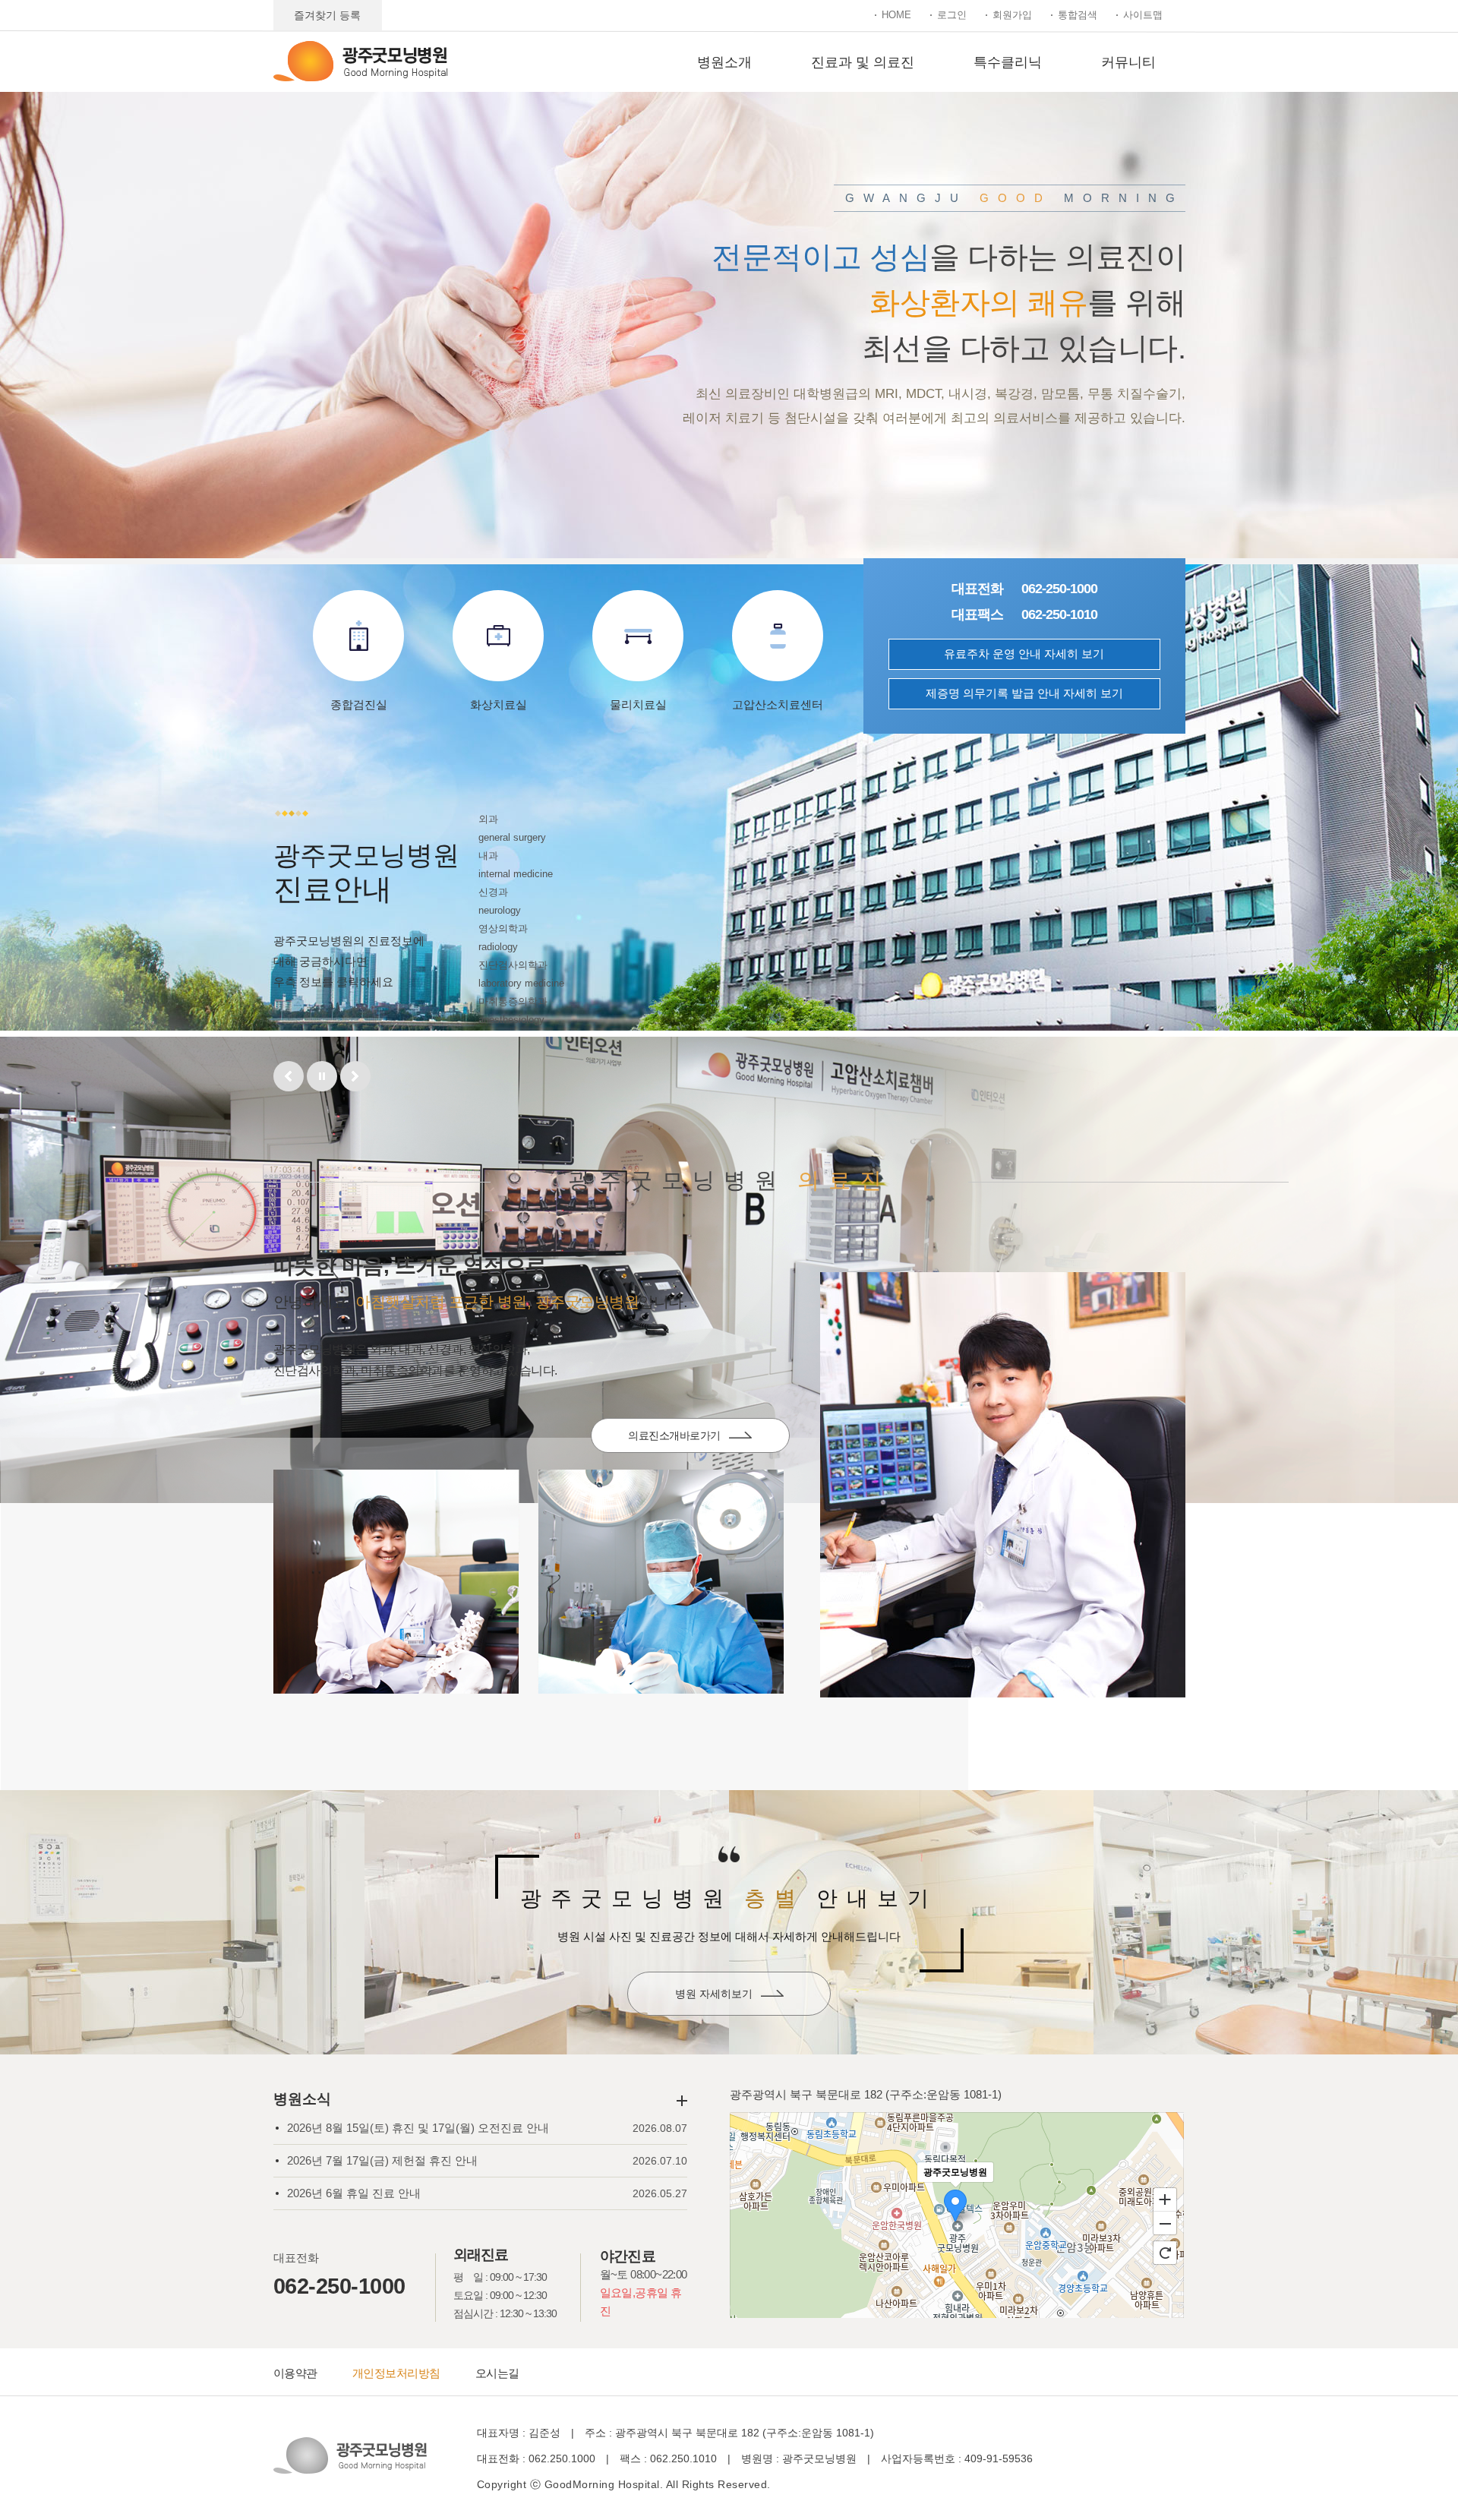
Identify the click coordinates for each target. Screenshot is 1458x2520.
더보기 (682, 2101)
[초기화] (1165, 2253)
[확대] (1165, 2199)
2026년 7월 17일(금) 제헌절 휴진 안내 (382, 2160)
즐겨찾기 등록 (327, 15)
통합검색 (1078, 15)
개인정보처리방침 (396, 2373)
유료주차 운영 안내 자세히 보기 (1024, 654)
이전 (289, 1076)
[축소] (1165, 2224)
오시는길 (497, 2373)
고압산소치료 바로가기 (1057, 422)
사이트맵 (1143, 15)
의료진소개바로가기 (674, 1435)
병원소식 (302, 2099)
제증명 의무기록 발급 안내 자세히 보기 (1024, 693)
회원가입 (1012, 15)
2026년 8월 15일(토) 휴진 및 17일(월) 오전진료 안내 (418, 2128)
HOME (896, 15)
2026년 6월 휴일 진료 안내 (354, 2193)
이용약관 (295, 2373)
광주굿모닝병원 (361, 61)
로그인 (952, 15)
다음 (355, 1076)
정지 (322, 1076)
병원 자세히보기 (714, 1994)
